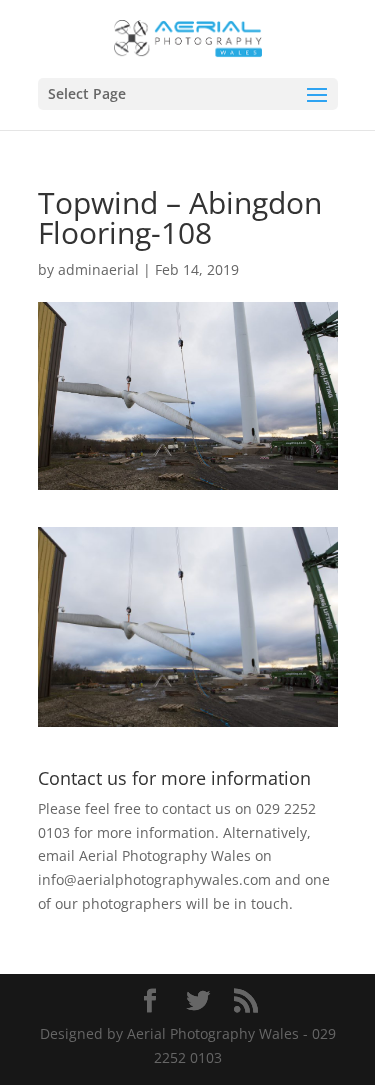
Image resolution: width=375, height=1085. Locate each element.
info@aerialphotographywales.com (154, 879)
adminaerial (98, 269)
